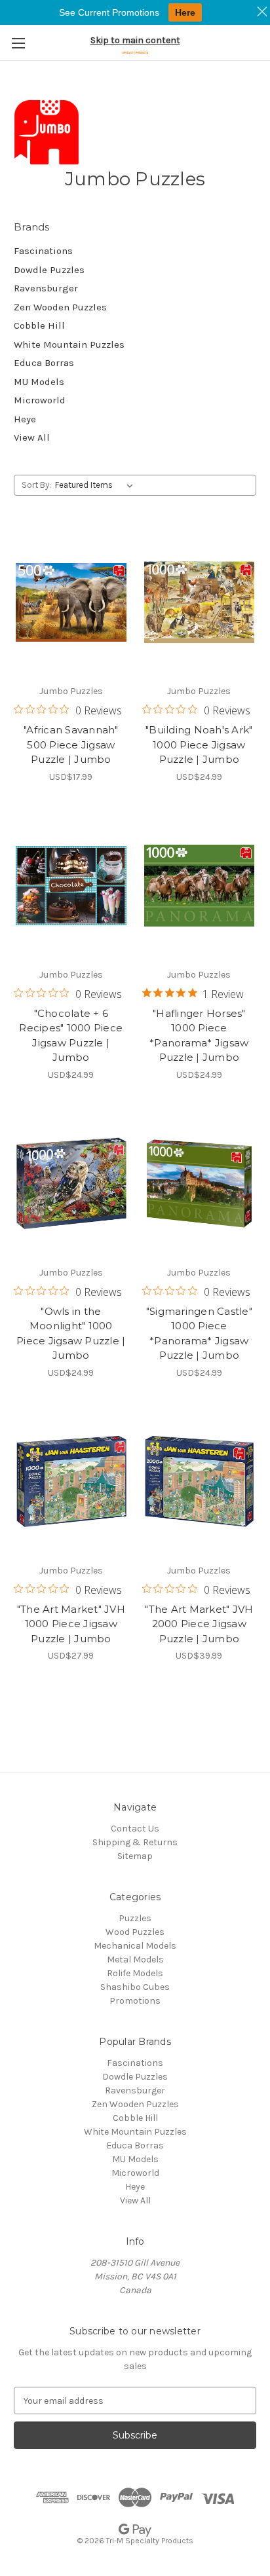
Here (185, 12)
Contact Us (135, 1829)
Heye (25, 419)
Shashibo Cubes (135, 1987)
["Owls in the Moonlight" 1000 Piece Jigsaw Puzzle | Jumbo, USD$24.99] (71, 1184)
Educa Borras (44, 363)
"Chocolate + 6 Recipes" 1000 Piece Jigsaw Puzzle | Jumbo (71, 1036)
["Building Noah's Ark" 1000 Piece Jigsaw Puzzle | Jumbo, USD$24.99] (200, 602)
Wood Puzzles (135, 1932)
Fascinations (43, 251)
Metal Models (135, 1960)
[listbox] (97, 485)
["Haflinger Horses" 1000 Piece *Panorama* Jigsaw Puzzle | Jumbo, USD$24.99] (200, 886)
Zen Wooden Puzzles (60, 307)
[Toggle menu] (18, 43)
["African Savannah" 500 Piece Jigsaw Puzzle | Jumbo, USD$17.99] (71, 602)
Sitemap (135, 1856)
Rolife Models (135, 1973)
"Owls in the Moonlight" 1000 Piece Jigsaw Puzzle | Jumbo (71, 1334)
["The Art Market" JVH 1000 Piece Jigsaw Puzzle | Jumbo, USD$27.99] (71, 1482)
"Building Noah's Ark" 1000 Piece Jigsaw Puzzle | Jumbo (199, 745)
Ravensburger (46, 288)
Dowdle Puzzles (49, 270)
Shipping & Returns (135, 1842)
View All (32, 437)
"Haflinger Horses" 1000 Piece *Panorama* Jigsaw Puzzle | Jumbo (199, 1036)
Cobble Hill (39, 325)
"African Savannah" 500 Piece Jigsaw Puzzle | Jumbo (71, 745)
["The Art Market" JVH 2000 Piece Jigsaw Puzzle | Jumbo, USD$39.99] (200, 1482)
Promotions (135, 2001)
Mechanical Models (135, 1946)
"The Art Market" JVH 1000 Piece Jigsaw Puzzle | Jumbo (71, 1624)
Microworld (40, 400)
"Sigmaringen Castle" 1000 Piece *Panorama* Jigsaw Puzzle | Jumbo (199, 1334)
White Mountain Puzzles (69, 344)
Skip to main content (135, 40)
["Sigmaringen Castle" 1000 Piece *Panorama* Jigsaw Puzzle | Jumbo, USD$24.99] (200, 1184)
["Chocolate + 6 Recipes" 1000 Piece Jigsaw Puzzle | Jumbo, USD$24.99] (71, 886)
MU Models (39, 382)
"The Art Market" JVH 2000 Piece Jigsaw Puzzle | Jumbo (199, 1624)
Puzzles (135, 1918)
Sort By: (36, 485)
